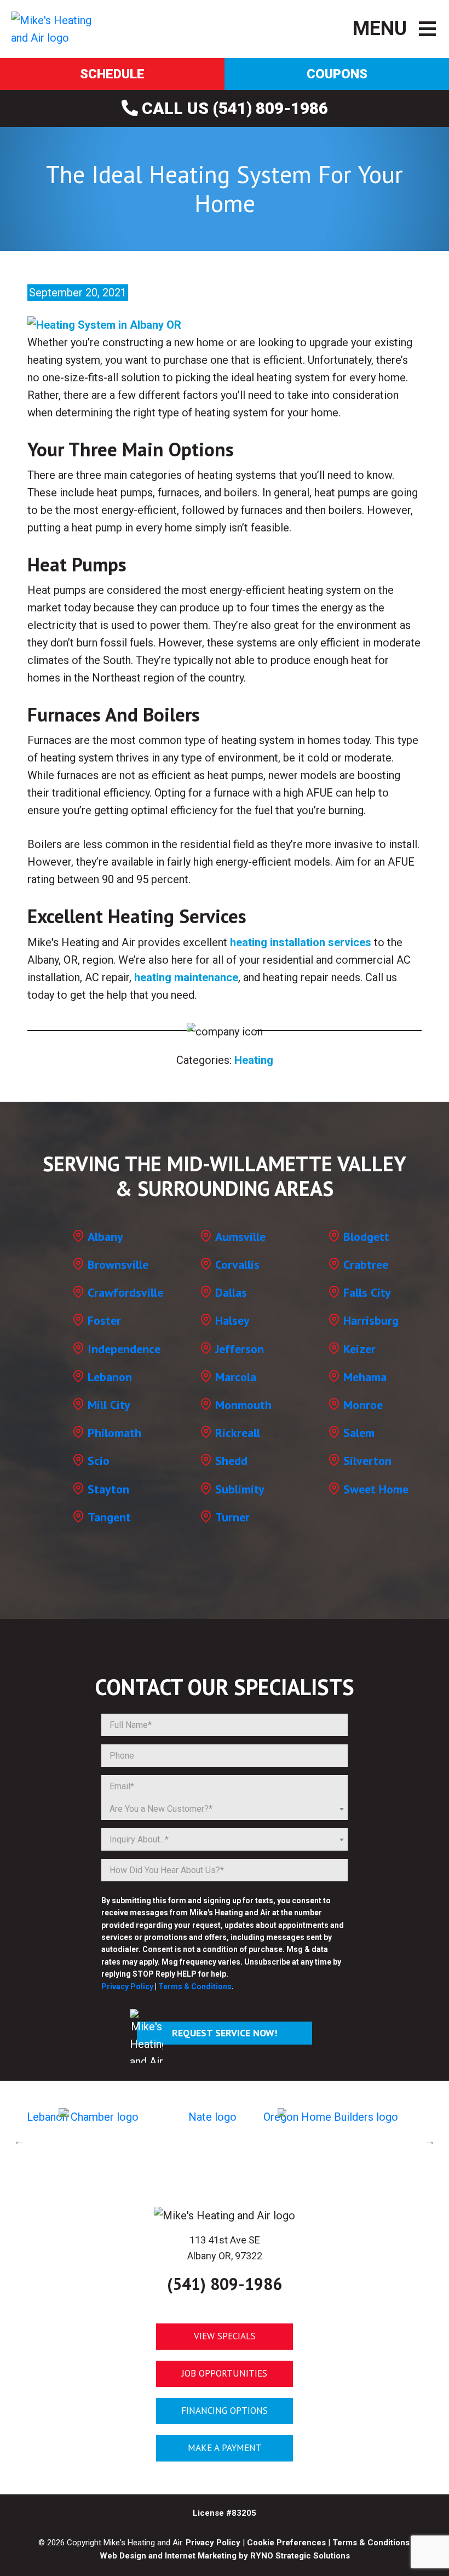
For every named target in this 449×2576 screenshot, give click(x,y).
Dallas (231, 1292)
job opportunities (225, 2373)
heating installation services (301, 942)
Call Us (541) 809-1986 (233, 108)
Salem (359, 1433)
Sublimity (240, 1489)
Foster (104, 1320)
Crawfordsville (125, 1292)
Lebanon (110, 1377)
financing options (225, 2411)
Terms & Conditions (195, 1987)
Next (430, 2141)
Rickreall (238, 1433)
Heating (254, 1060)
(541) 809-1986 (225, 2284)
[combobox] (225, 1809)
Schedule (112, 74)
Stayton (108, 1489)
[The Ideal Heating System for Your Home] (104, 324)
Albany (105, 1237)
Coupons (337, 74)
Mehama (365, 1377)
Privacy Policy (127, 1987)
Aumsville (240, 1237)
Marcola (236, 1377)
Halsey (232, 1320)
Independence (124, 1349)
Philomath (114, 1433)
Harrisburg (371, 1320)
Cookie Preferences (286, 2543)
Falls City (367, 1292)
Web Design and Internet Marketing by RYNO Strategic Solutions (225, 2556)
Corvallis (237, 1264)
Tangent (109, 1517)
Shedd (231, 1461)
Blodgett (366, 1237)
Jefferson (240, 1349)
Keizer (359, 1349)
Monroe (363, 1405)
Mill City (109, 1405)
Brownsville (118, 1264)
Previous (19, 2141)
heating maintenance (186, 977)
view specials (225, 2336)
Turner (232, 1517)
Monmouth (243, 1405)
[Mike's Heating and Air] (57, 28)
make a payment (225, 2448)
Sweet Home (376, 1489)
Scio (99, 1461)
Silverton (367, 1461)
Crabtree (366, 1264)
